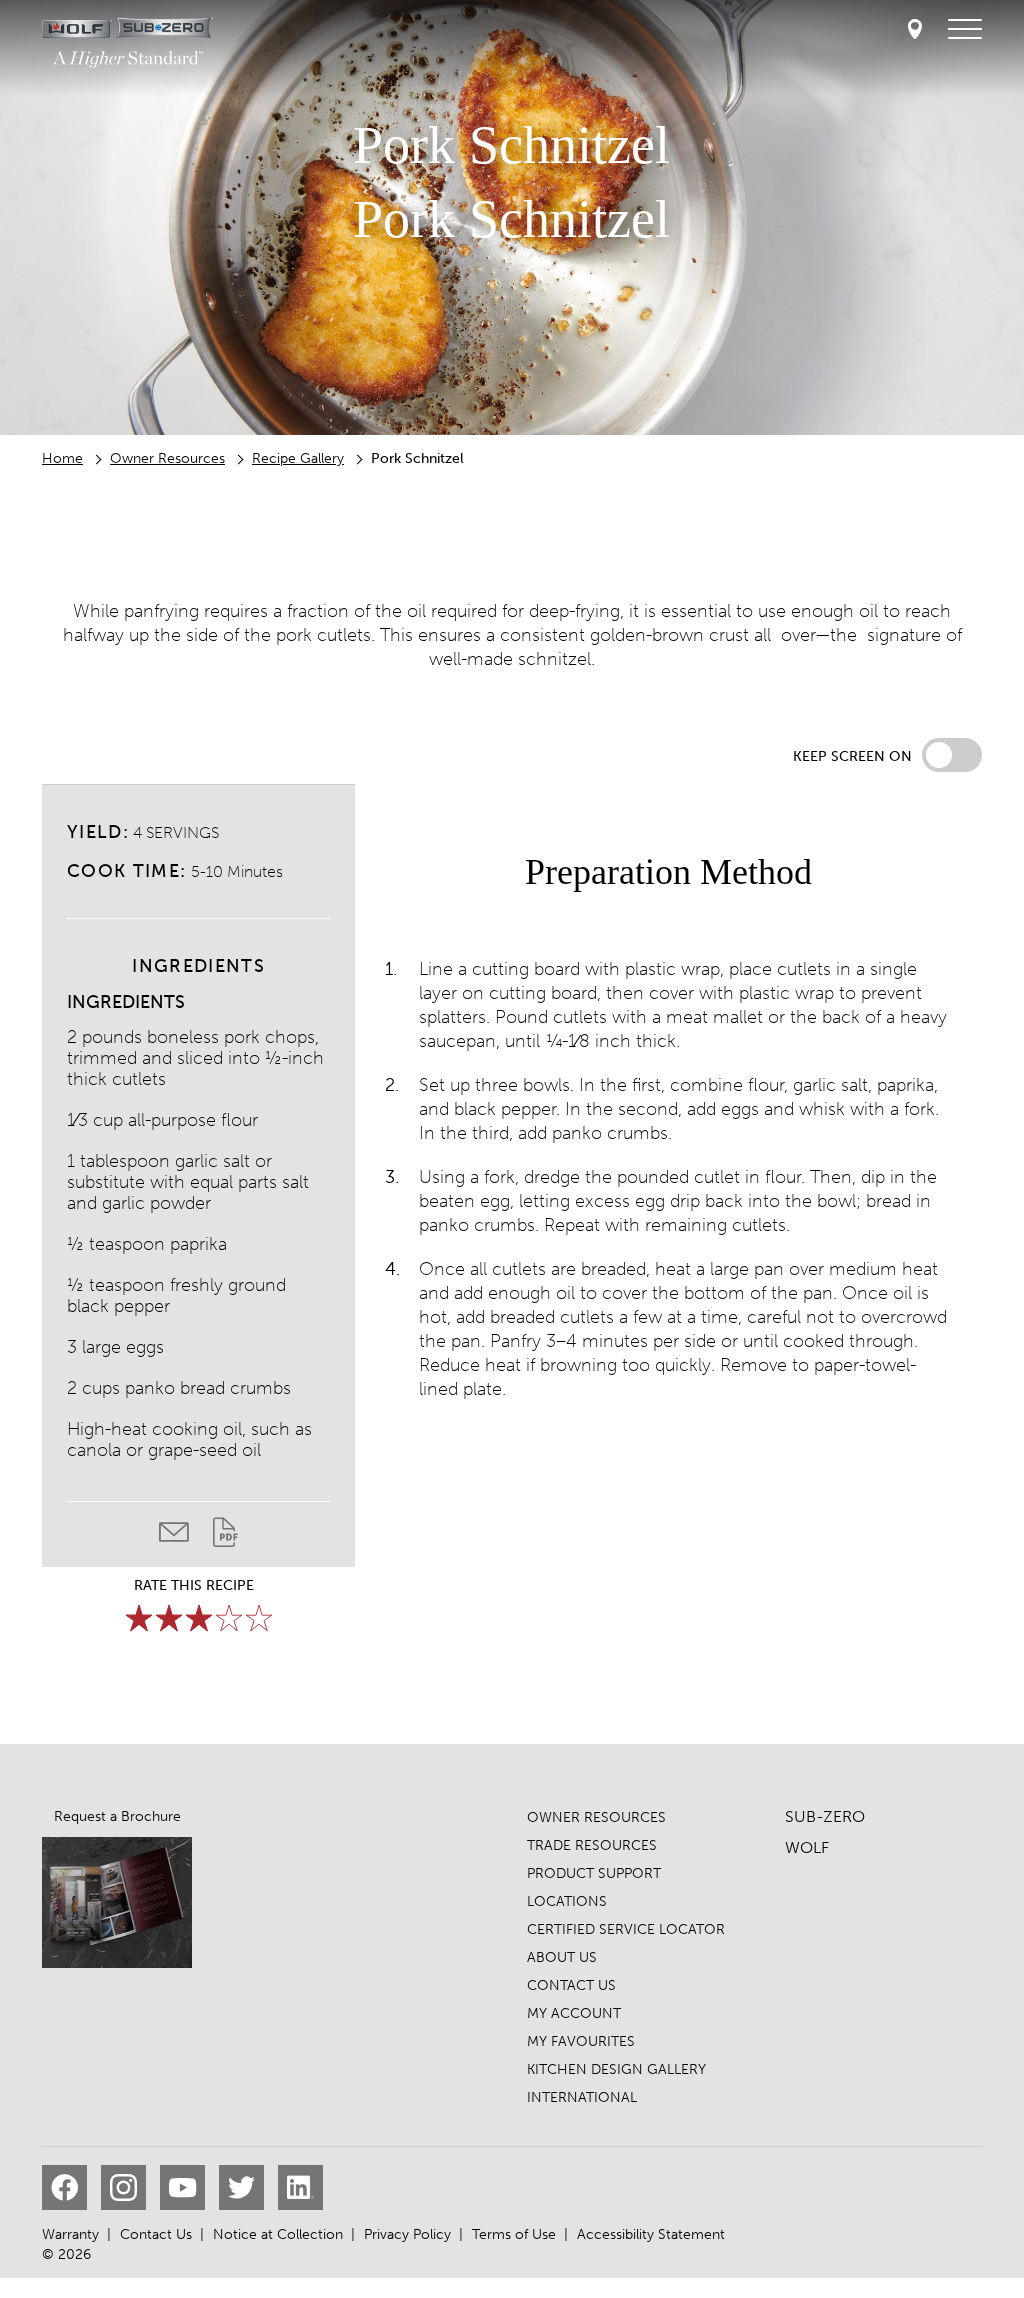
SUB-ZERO (825, 1816)
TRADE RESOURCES (592, 1845)
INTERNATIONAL (582, 2097)
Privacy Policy (407, 2234)
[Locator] (915, 30)
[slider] (199, 1618)
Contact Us (156, 2234)
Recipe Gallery (298, 458)
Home (62, 458)
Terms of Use (514, 2234)
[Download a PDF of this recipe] (225, 1537)
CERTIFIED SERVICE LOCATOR (626, 1929)
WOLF (807, 1847)
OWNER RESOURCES (596, 1817)
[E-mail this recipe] (186, 1537)
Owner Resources (167, 458)
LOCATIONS (567, 1901)
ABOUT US (562, 1957)
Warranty (70, 2234)
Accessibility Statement (651, 2234)
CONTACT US (571, 1985)
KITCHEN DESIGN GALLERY (616, 2069)
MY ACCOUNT (574, 2013)
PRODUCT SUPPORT (594, 1873)
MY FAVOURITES (581, 2041)
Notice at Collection (278, 2234)
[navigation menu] (965, 30)
